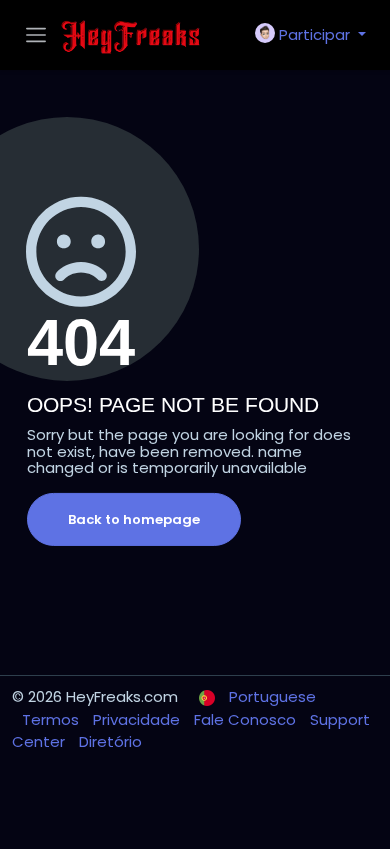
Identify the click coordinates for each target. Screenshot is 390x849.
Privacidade (138, 719)
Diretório (110, 741)
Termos (52, 719)
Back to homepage (134, 519)
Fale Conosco (247, 719)
